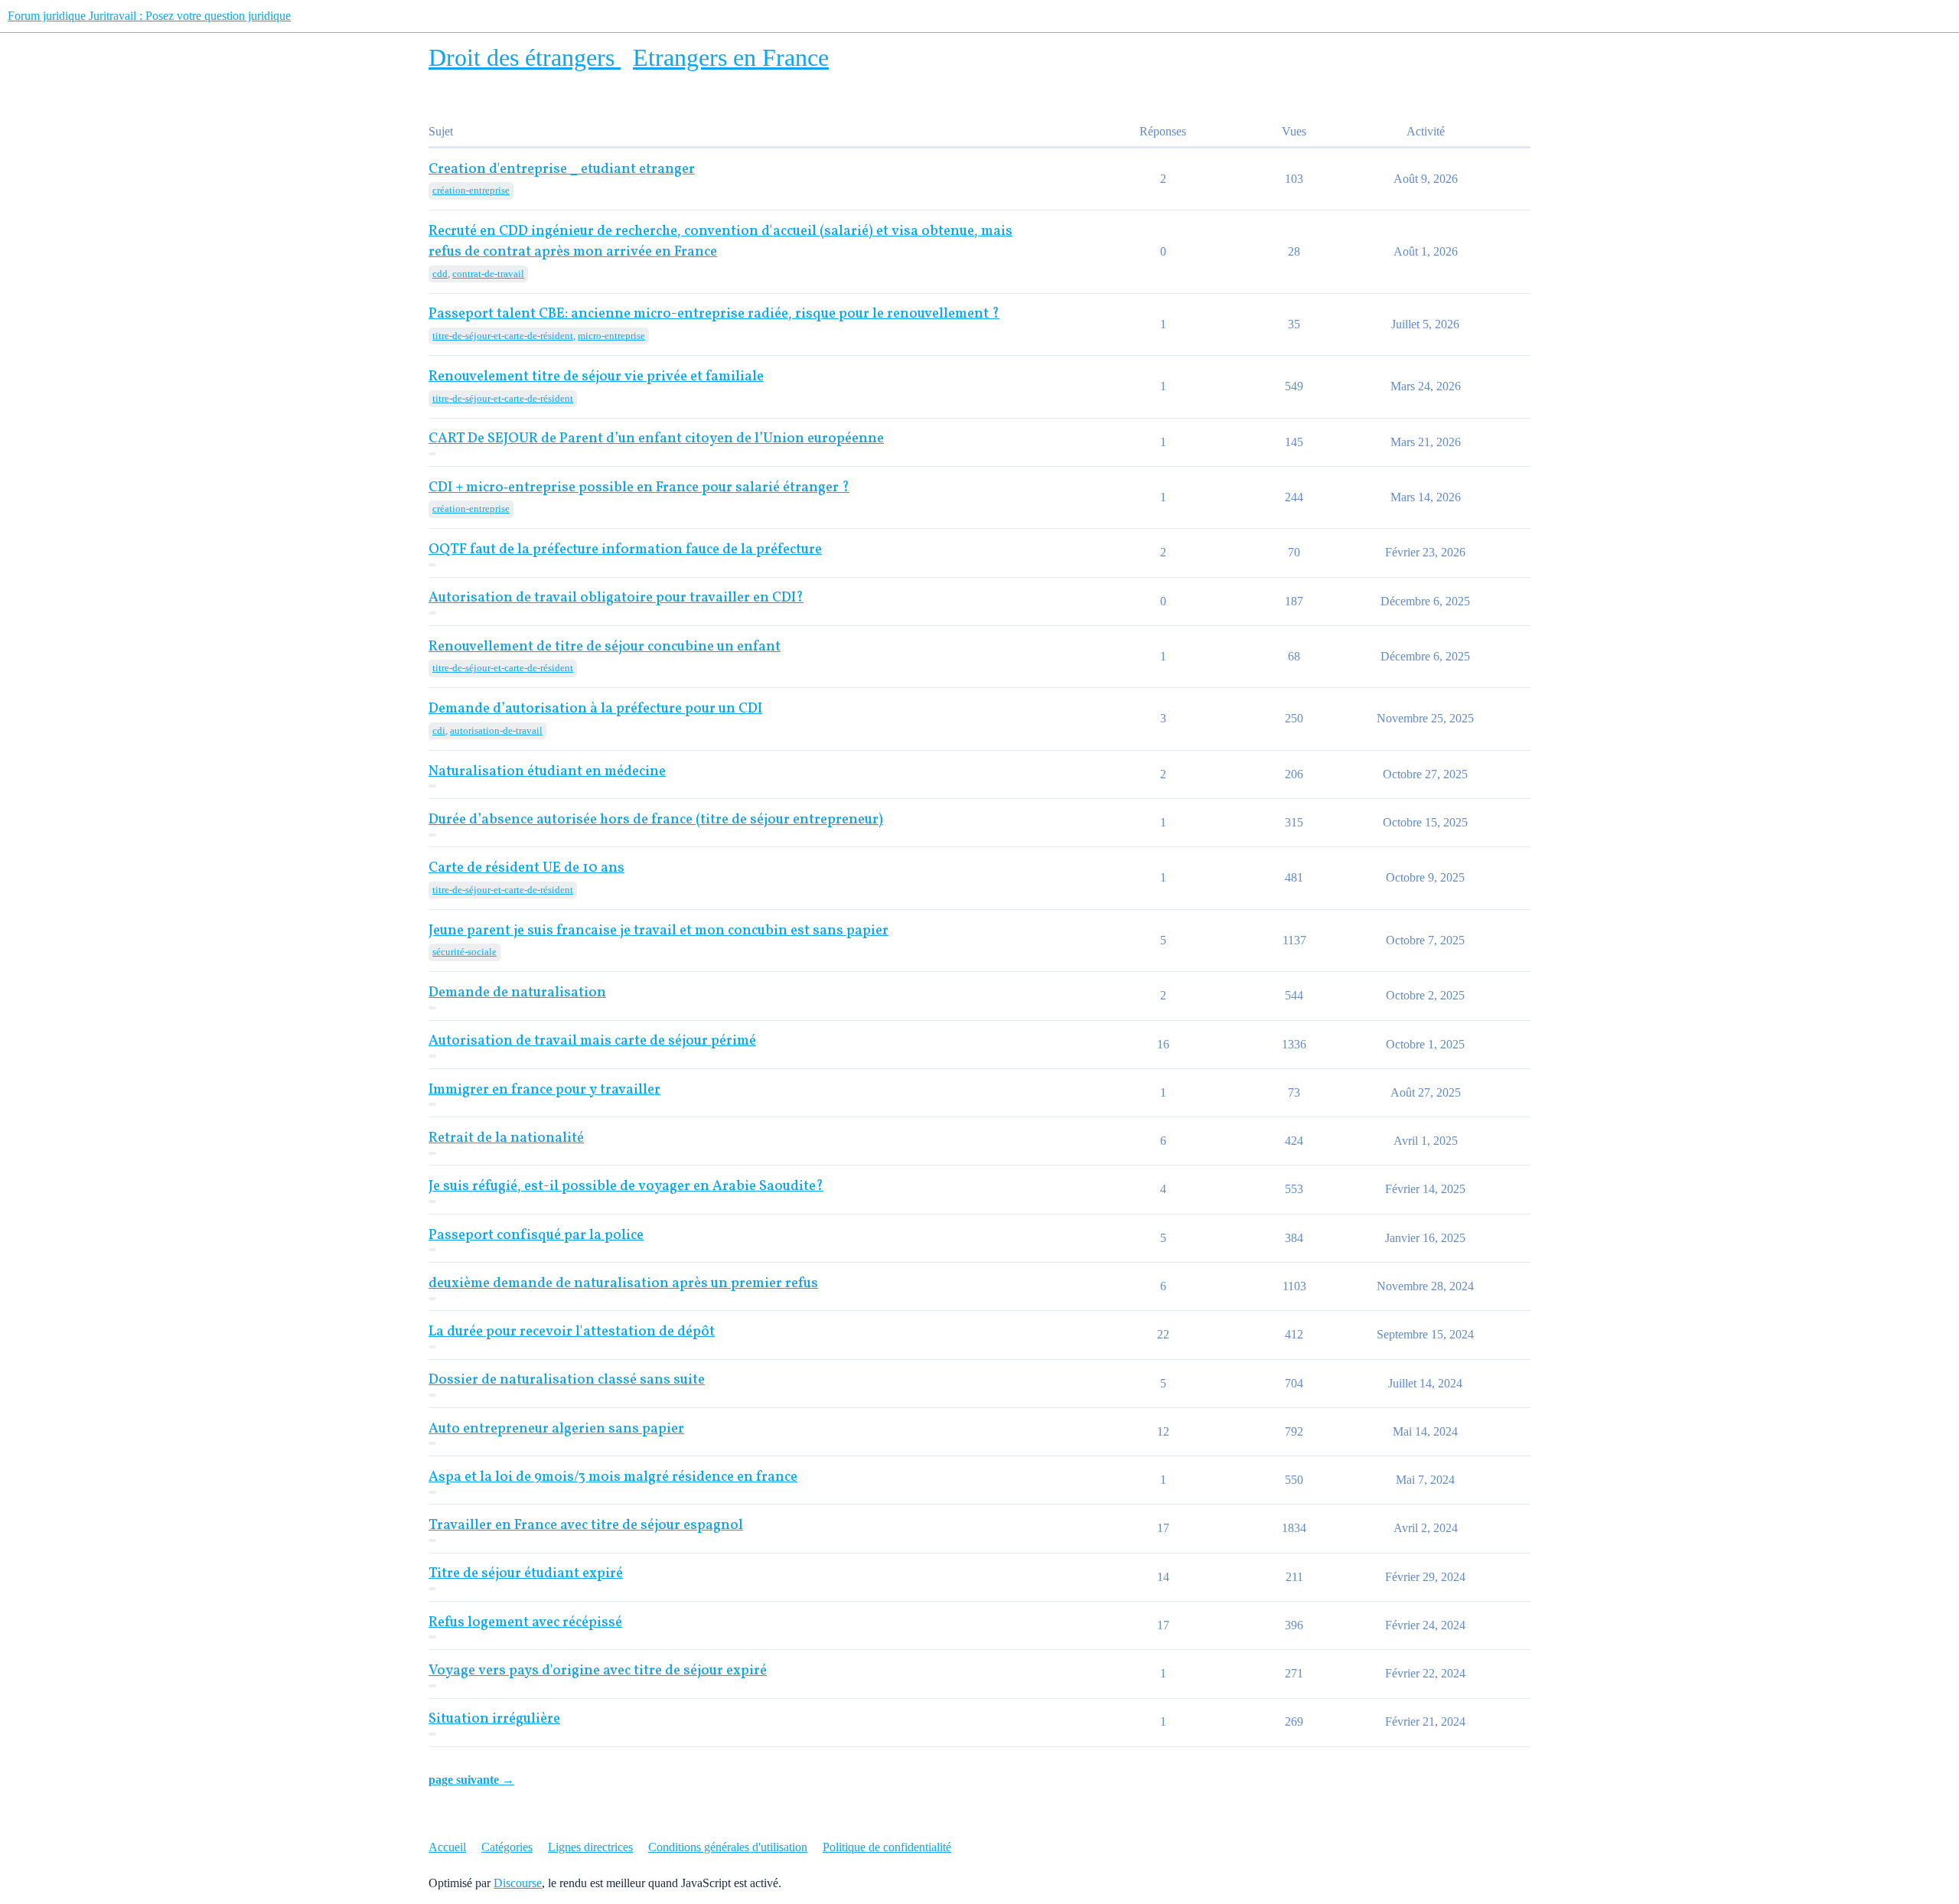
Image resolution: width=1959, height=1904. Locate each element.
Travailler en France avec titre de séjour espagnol (586, 1526)
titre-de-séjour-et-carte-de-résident (503, 336)
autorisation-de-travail (496, 730)
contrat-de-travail (488, 274)
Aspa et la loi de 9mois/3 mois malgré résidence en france (613, 1477)
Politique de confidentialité (887, 1847)
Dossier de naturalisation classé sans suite (567, 1380)
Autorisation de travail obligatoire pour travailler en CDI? (616, 598)
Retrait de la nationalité (506, 1138)
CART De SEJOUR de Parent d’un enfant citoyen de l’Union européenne (656, 439)
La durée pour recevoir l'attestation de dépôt (572, 1332)
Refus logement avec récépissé (525, 1623)
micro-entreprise (611, 336)
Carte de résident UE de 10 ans (526, 868)
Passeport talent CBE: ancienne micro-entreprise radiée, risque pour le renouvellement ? (714, 314)
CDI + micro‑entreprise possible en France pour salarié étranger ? (639, 488)
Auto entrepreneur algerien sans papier (556, 1429)
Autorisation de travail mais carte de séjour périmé (592, 1041)
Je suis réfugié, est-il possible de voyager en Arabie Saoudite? (626, 1187)
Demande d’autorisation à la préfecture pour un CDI (595, 709)
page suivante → (471, 1780)
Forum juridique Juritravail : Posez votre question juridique (149, 16)
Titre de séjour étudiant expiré (526, 1574)
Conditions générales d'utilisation (728, 1847)
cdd (440, 274)
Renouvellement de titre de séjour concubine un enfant (605, 647)
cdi (439, 730)
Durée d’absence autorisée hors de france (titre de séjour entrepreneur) (656, 820)
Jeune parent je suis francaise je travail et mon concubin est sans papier (658, 931)
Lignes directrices (590, 1847)
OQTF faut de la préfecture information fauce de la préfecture (625, 550)
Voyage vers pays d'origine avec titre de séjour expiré (598, 1671)
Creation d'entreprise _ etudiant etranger (562, 170)
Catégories (507, 1847)
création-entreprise (471, 190)
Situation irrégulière (494, 1719)
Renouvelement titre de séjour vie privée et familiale (596, 377)
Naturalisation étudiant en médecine (547, 772)
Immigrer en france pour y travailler (544, 1090)
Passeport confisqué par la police (536, 1236)
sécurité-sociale (464, 952)
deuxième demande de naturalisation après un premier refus (623, 1284)
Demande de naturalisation (517, 993)
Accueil (447, 1847)
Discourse (518, 1883)
